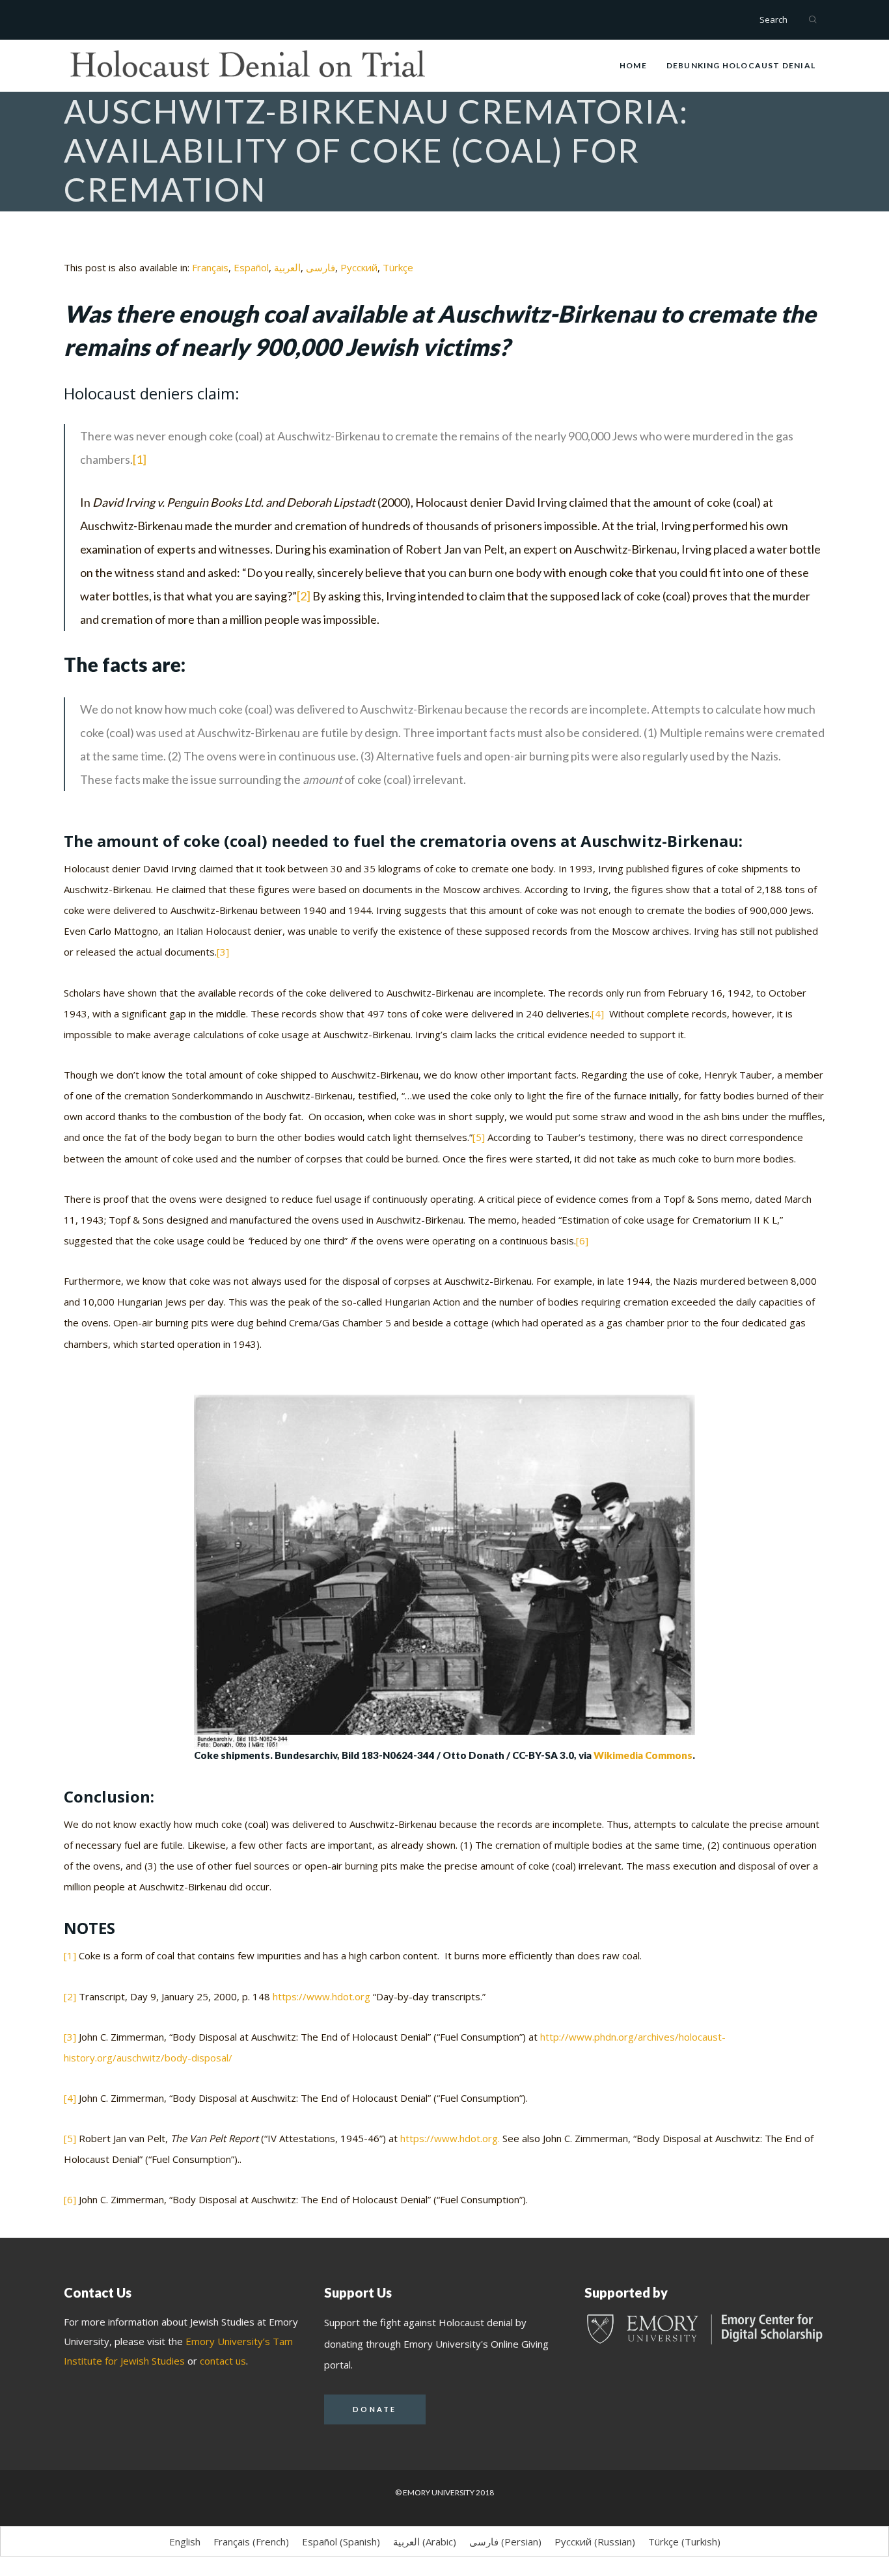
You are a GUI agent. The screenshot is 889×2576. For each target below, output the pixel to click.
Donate (375, 2409)
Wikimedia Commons (643, 1755)
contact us (223, 2361)
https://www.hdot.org (321, 1996)
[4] (598, 1013)
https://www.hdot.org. (450, 2138)
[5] (479, 1137)
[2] (304, 596)
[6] (582, 1241)
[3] (223, 952)
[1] (140, 459)
